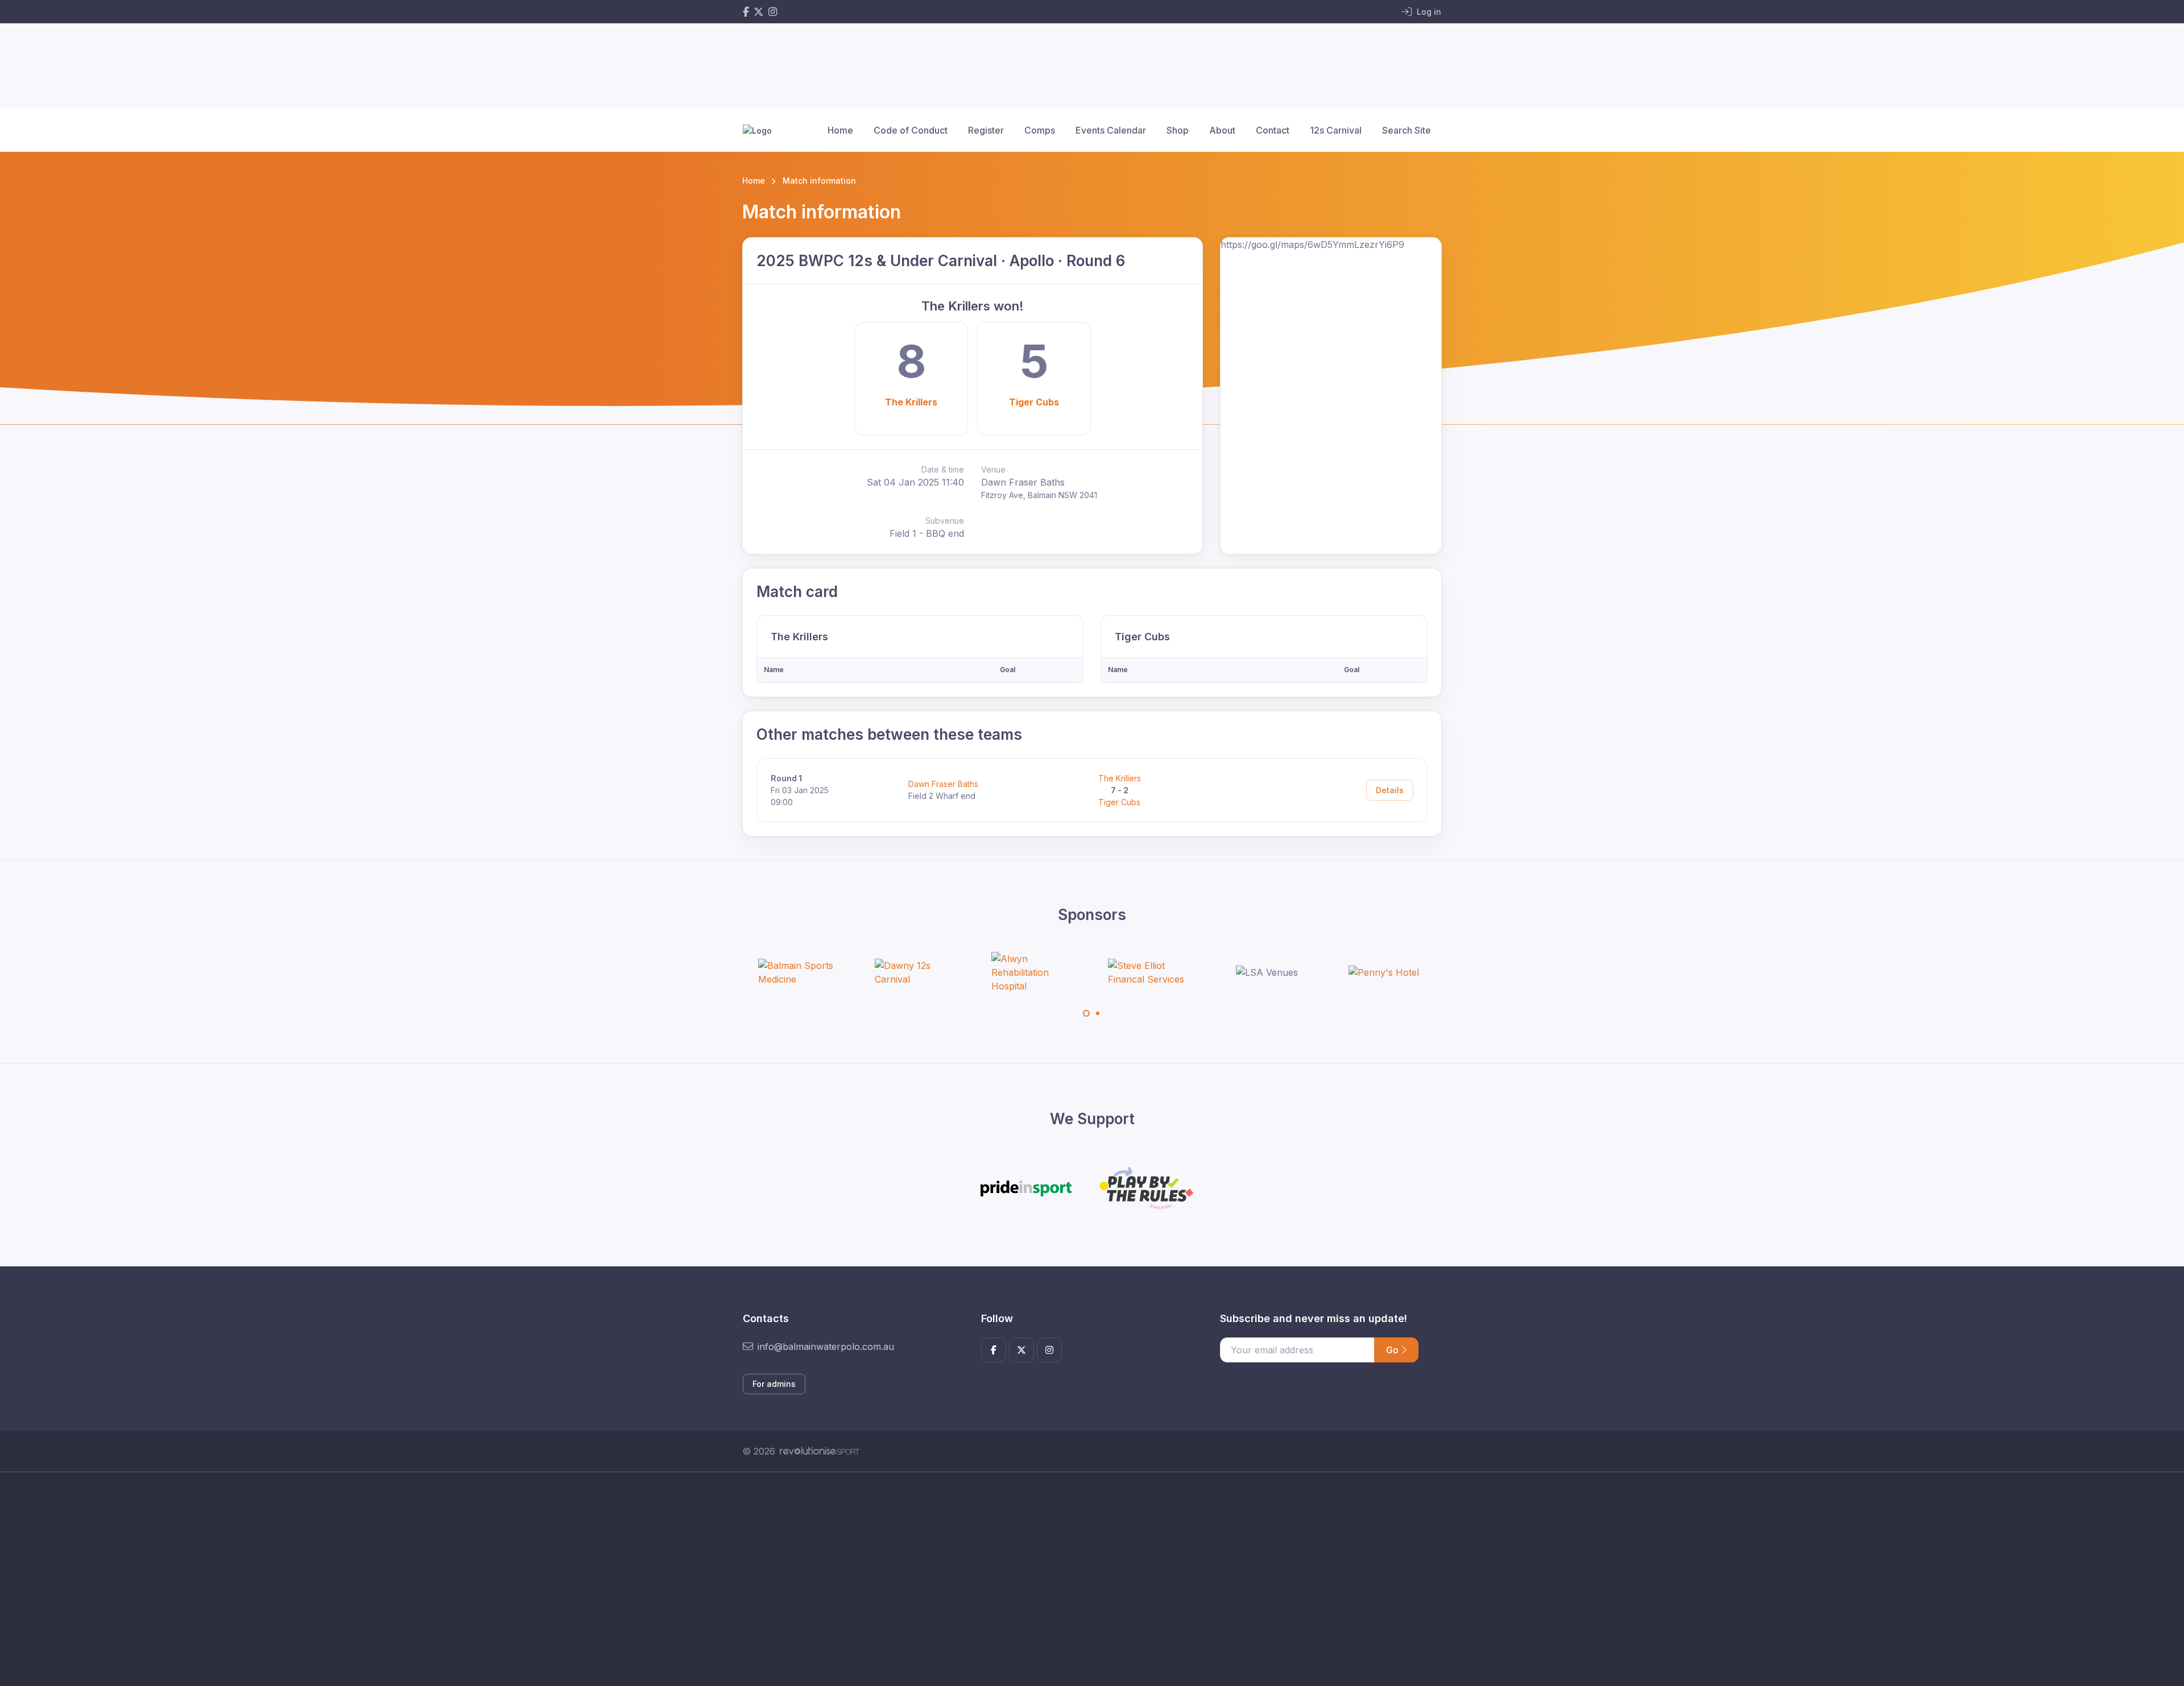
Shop (1178, 130)
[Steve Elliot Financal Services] (1151, 972)
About (1222, 130)
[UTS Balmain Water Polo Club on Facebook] (746, 12)
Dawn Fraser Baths (943, 784)
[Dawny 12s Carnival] (917, 972)
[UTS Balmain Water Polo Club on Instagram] (773, 12)
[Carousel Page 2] (1098, 1013)
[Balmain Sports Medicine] (801, 972)
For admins (774, 1384)
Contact (1273, 130)
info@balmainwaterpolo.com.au (826, 1347)
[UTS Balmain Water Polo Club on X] (759, 12)
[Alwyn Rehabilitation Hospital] (1034, 972)
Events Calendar (1111, 130)
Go (1393, 1350)
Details (1390, 790)
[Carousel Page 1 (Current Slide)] (1086, 1013)
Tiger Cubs (1034, 402)
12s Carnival (1336, 130)
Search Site (1407, 130)
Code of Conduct (911, 130)
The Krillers (911, 402)
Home (840, 130)
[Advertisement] (1083, 1579)
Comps (1040, 130)
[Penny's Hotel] (1384, 972)
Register (986, 130)
